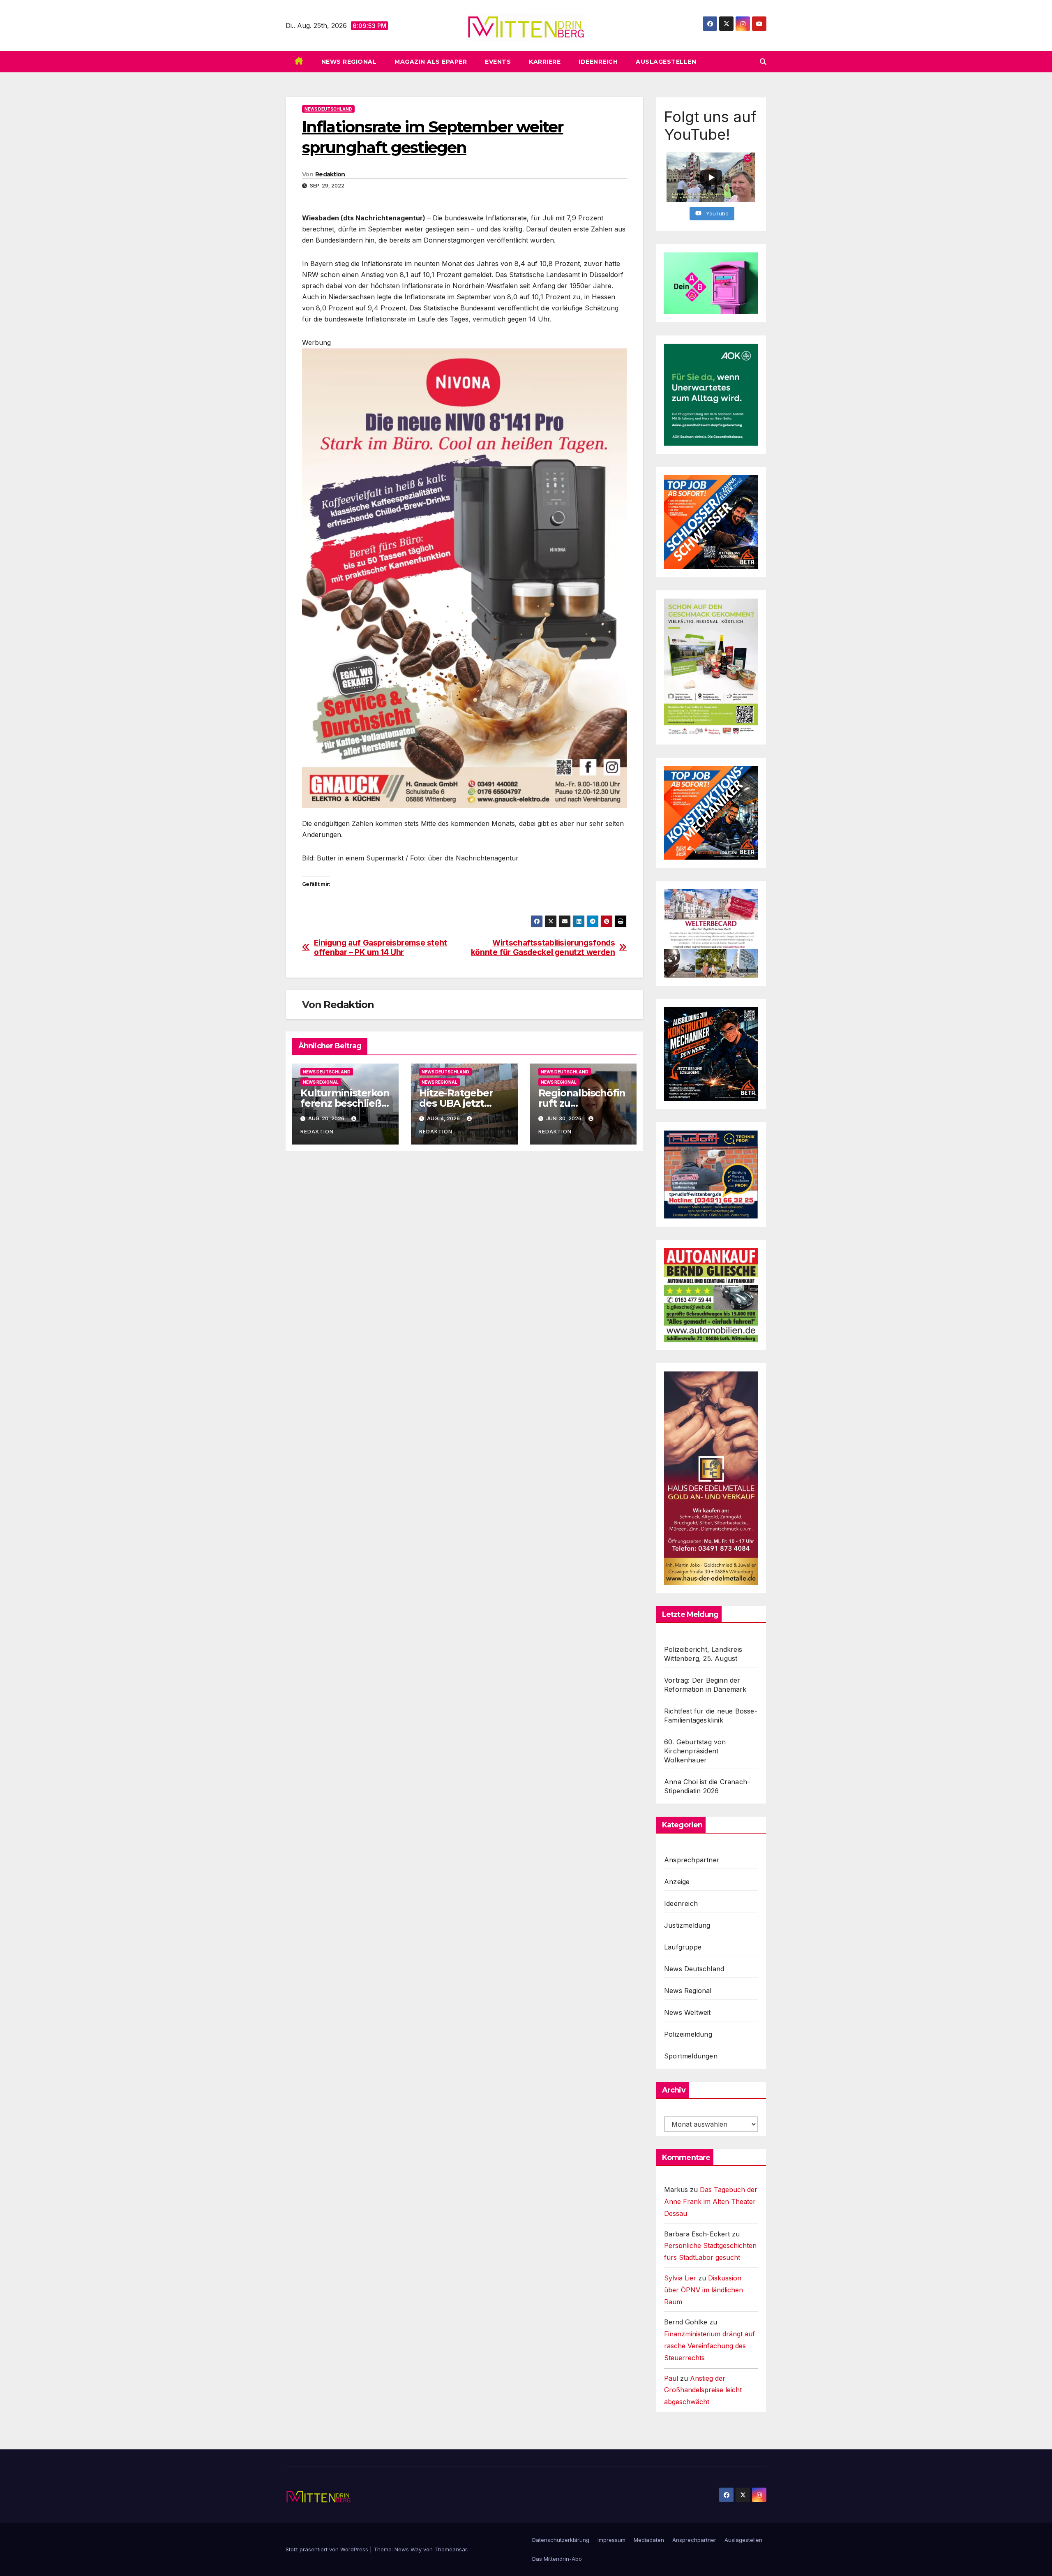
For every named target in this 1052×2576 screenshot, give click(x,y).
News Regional (349, 62)
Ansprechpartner (692, 1860)
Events (498, 62)
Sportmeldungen (691, 2056)
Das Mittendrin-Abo (557, 2559)
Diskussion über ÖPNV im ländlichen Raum (704, 2290)
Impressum (611, 2540)
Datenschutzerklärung (561, 2540)
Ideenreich (598, 62)
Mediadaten (649, 2540)
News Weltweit (687, 2012)
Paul (671, 2378)
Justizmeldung (687, 1925)
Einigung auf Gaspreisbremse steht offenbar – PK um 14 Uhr (381, 948)
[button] (763, 62)
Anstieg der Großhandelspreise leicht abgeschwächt (703, 2390)
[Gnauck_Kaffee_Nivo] (464, 577)
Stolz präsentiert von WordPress (328, 2549)
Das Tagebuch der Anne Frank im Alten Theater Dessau (711, 2201)
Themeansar (451, 2549)
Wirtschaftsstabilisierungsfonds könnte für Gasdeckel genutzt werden (543, 948)
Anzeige (677, 1882)
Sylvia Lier (680, 2278)
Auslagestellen (666, 62)
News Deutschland (328, 109)
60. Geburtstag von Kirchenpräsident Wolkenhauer (695, 1751)
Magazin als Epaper (431, 62)
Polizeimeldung (688, 2034)
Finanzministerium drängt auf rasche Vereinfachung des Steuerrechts (709, 2346)
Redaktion (330, 174)
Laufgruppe (683, 1947)
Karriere (545, 62)
